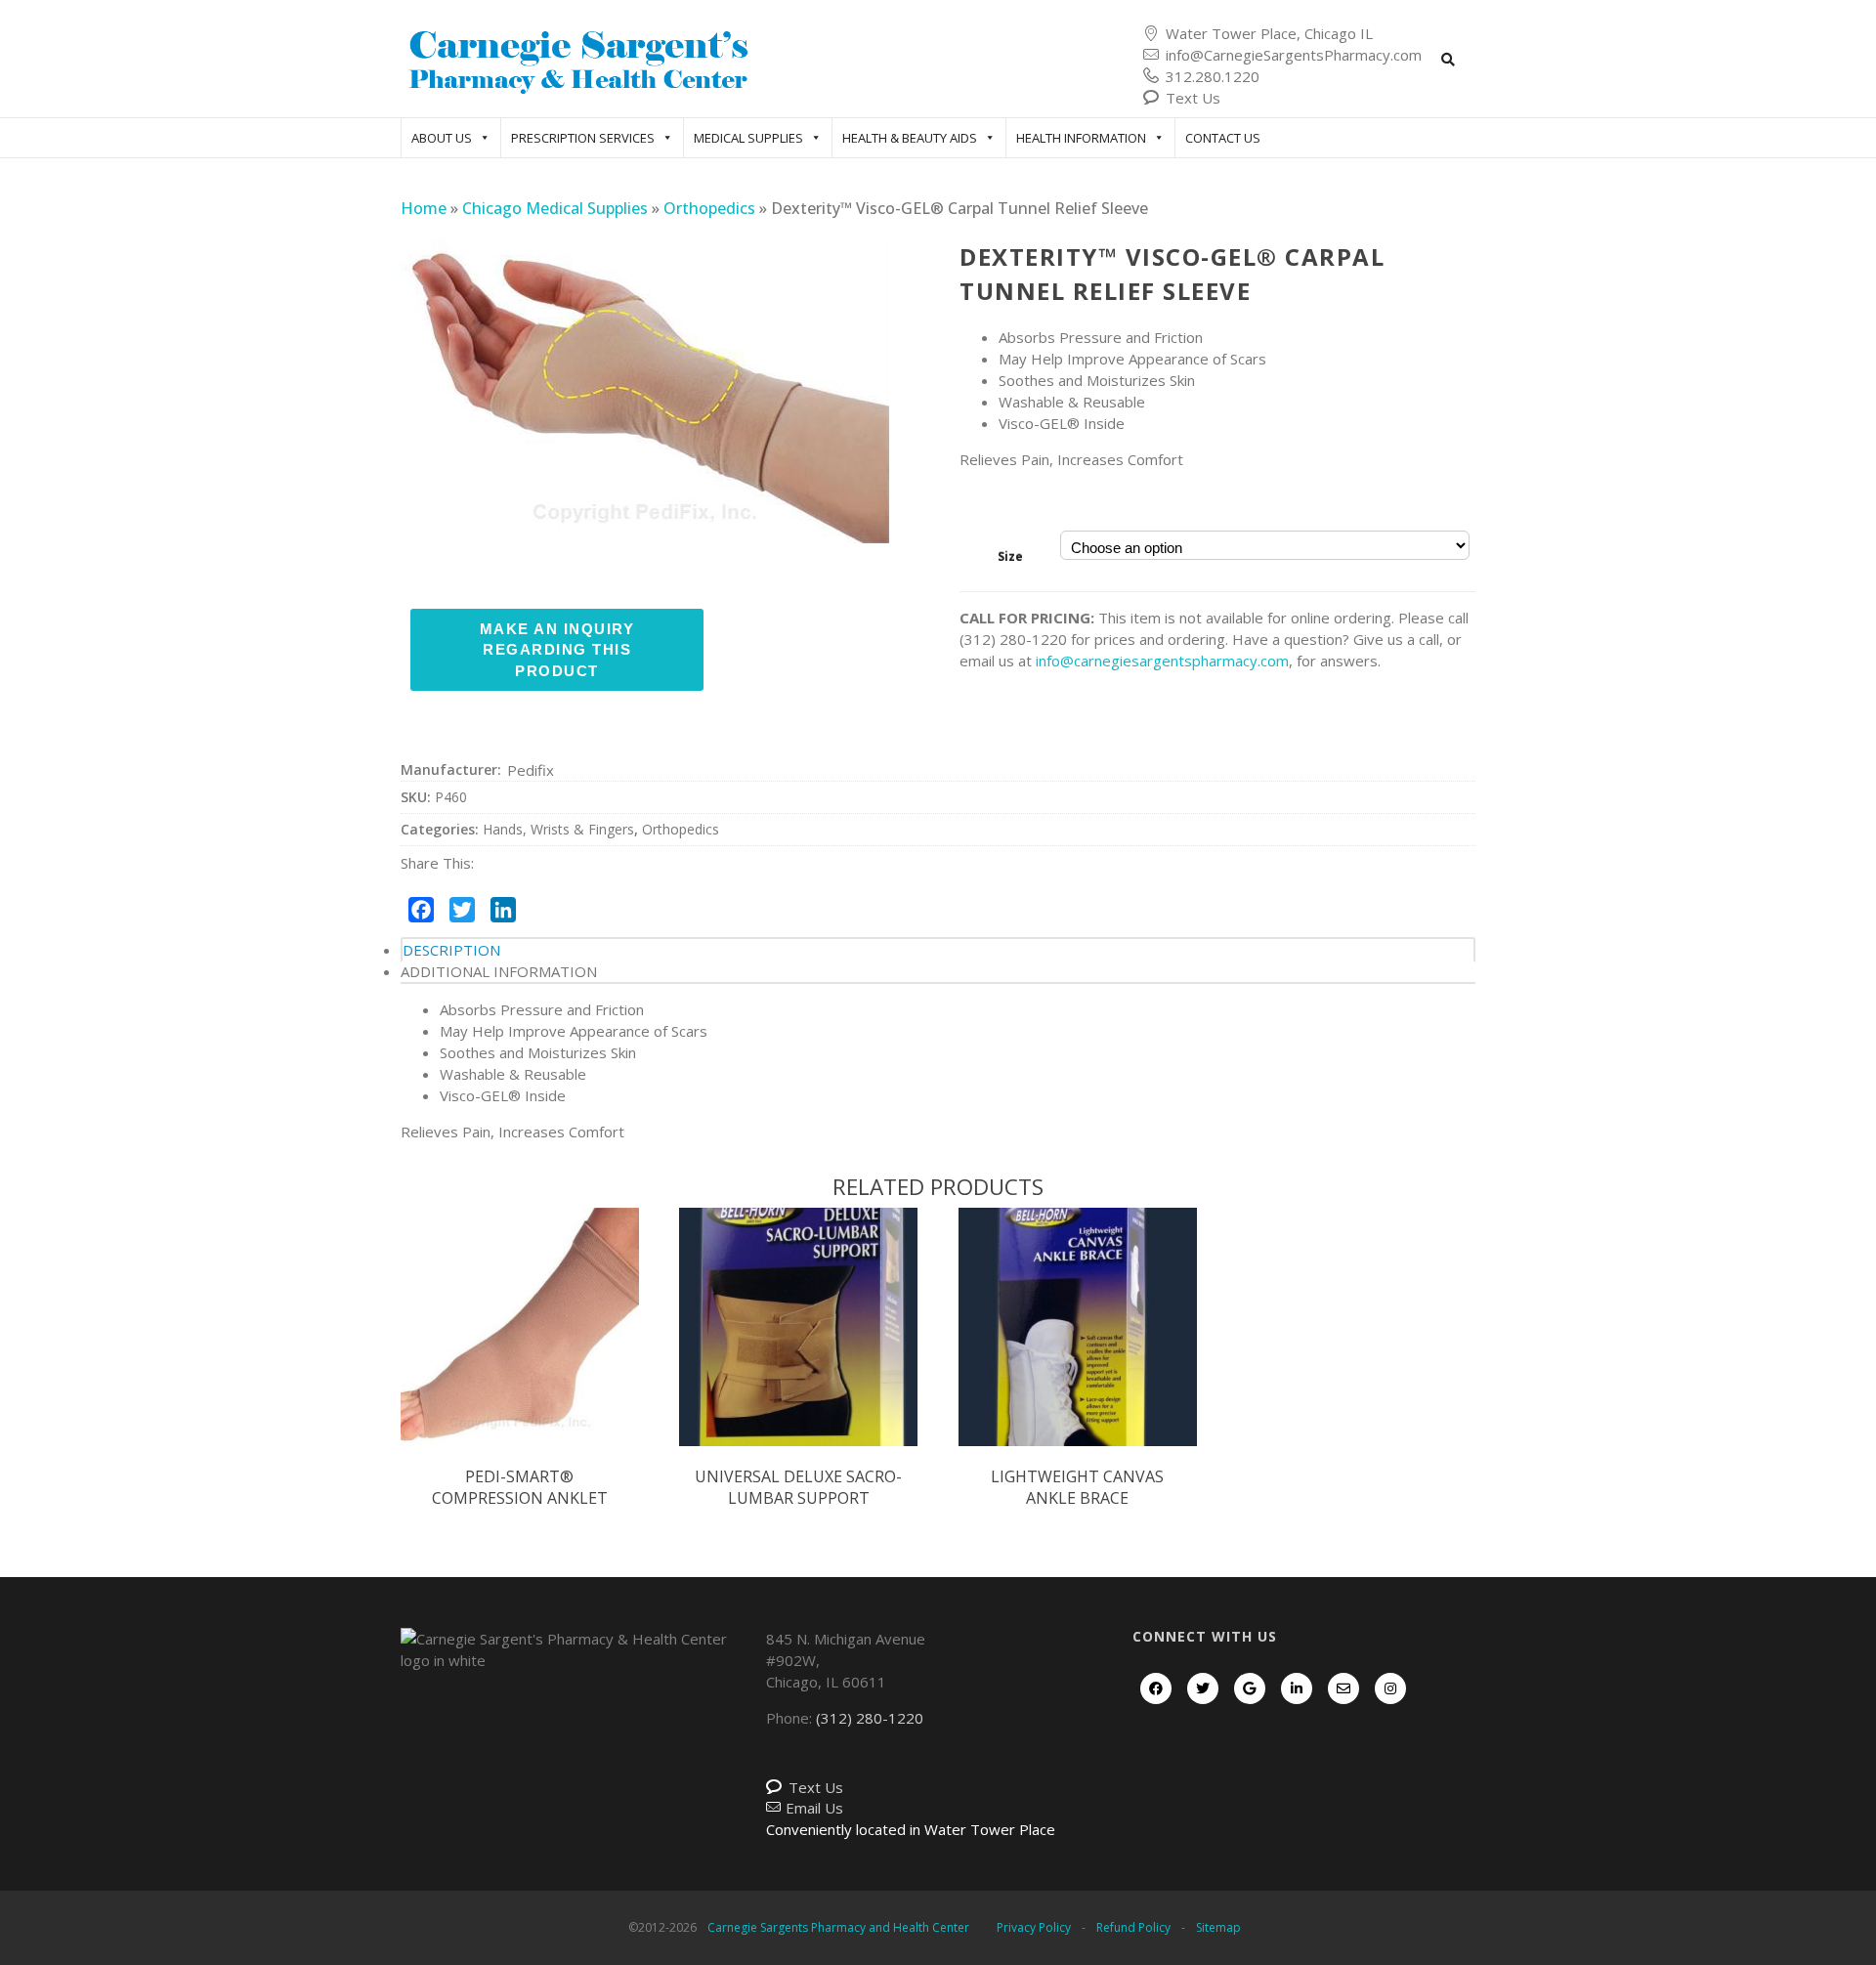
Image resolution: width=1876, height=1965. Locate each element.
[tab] (938, 950)
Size (1010, 556)
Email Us (814, 1808)
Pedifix (531, 770)
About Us (442, 138)
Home (424, 208)
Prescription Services (583, 138)
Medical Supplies (748, 138)
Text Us (1193, 98)
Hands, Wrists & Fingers (558, 829)
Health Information (1081, 138)
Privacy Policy (1034, 1927)
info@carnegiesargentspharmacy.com (1162, 661)
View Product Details (520, 1347)
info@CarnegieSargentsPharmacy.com (1294, 55)
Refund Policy (1133, 1927)
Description (451, 950)
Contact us (1223, 138)
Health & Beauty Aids (910, 138)
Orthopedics (709, 208)
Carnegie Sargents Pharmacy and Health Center (838, 1927)
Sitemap (1218, 1927)
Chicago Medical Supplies (555, 208)
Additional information (499, 971)
